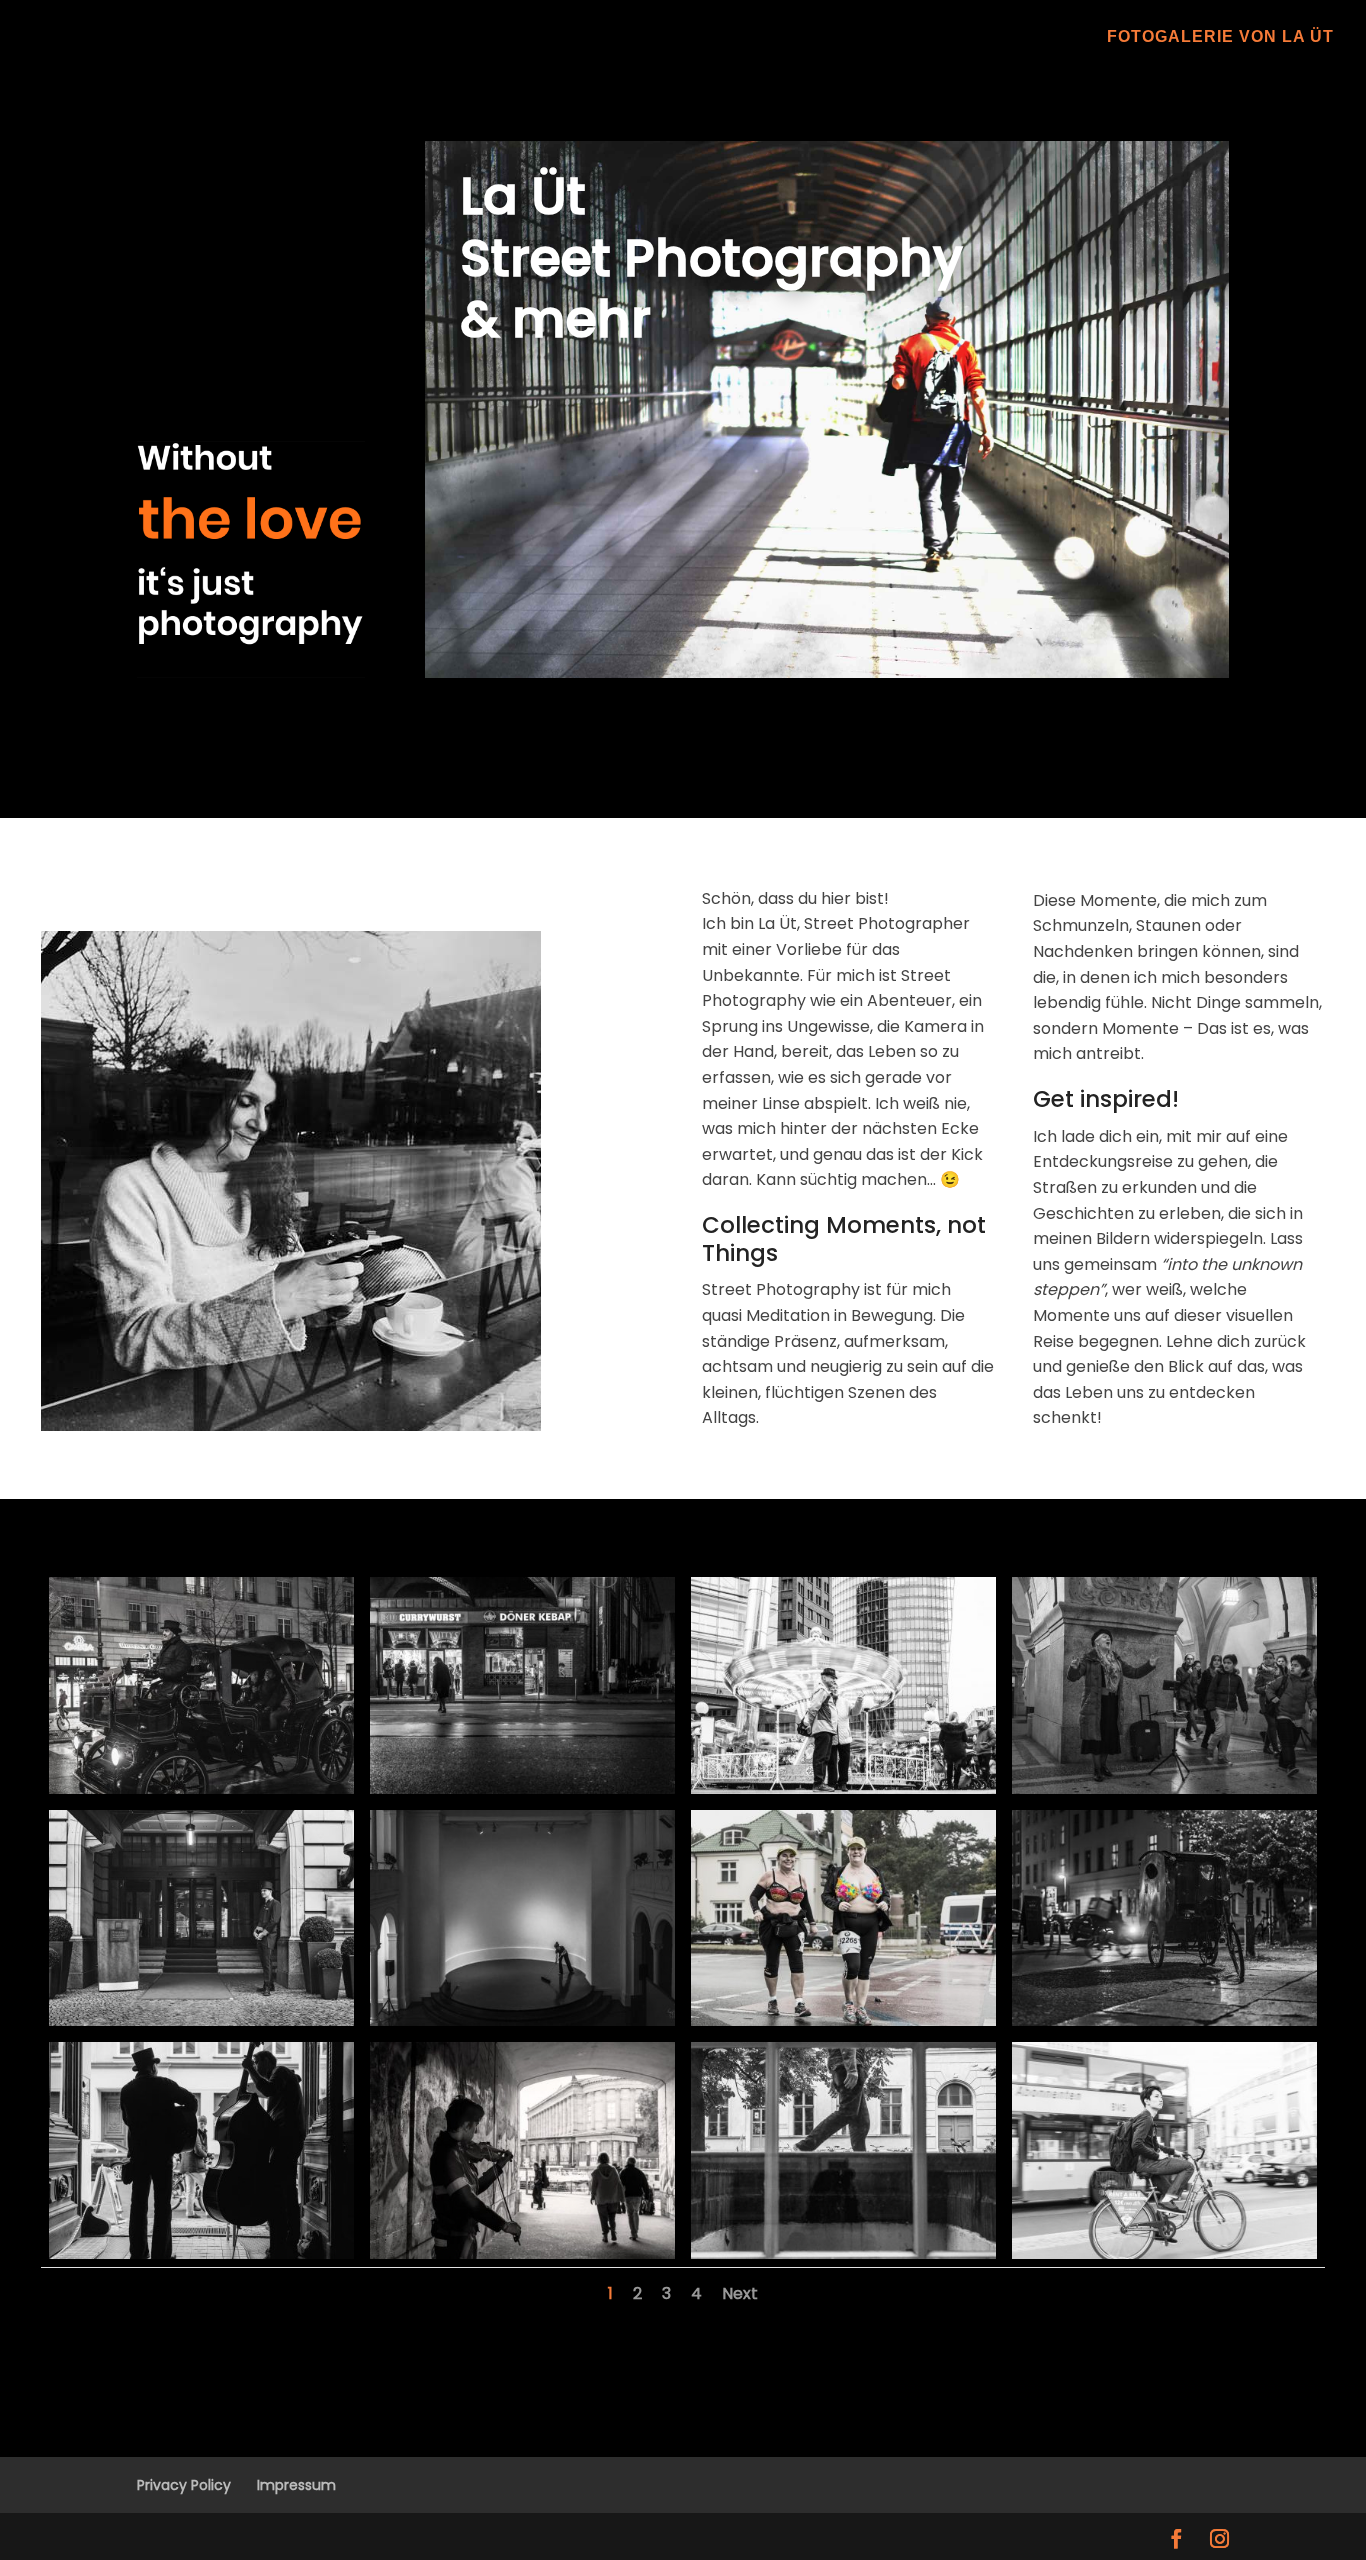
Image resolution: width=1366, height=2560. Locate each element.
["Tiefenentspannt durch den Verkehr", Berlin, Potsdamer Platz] (1164, 2253)
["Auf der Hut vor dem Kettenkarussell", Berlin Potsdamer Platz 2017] (843, 1788)
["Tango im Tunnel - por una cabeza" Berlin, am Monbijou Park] (522, 2253)
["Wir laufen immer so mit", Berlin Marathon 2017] (843, 2020)
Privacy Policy (184, 2485)
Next (740, 2293)
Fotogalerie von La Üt (1220, 37)
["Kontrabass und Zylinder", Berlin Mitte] (201, 2253)
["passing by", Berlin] (843, 2253)
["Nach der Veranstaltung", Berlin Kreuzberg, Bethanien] (522, 2020)
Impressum (296, 2485)
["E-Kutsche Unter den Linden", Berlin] (201, 1788)
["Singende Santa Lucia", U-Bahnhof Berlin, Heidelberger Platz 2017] (1164, 1788)
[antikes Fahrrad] (1164, 2020)
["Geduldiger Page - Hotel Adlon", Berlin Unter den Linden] (201, 2020)
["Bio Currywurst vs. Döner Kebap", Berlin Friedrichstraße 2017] (522, 1788)
